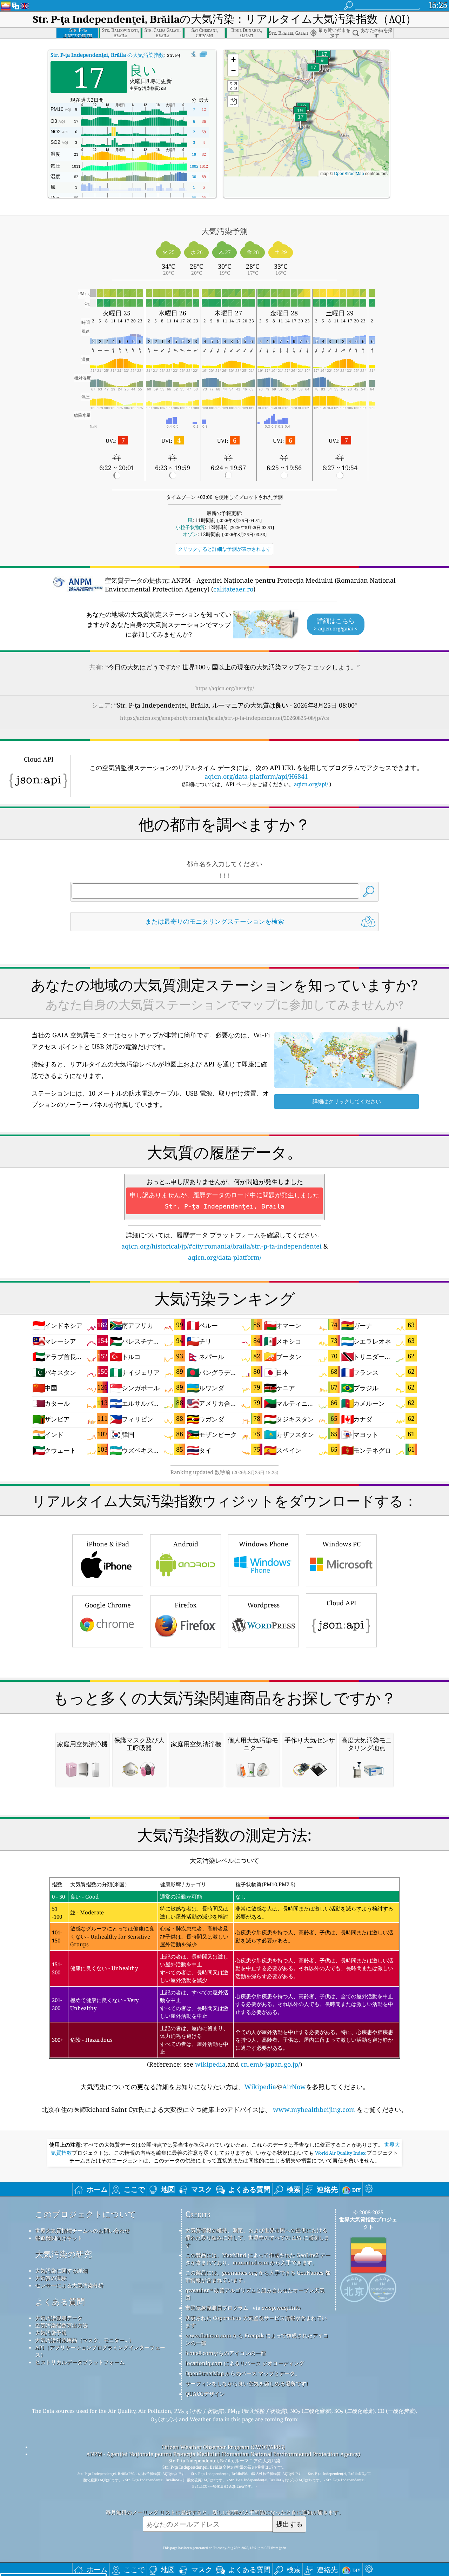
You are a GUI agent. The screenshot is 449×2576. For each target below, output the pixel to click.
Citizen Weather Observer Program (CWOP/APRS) (223, 2447)
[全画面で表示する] (203, 54)
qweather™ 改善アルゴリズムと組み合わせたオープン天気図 (255, 2294)
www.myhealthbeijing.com (314, 2109)
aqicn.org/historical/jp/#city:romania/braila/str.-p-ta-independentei (222, 1246)
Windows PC (341, 1544)
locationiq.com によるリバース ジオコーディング (245, 2363)
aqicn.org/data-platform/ (225, 1257)
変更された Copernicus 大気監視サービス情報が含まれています (256, 2321)
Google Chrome (108, 1605)
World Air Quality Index (340, 2153)
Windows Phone (264, 1544)
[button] (301, 121)
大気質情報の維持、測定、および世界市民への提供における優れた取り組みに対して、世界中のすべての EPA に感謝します (257, 2237)
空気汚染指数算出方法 (61, 2325)
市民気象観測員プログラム (217, 2308)
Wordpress (263, 1605)
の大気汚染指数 (107, 55)
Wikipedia (260, 2087)
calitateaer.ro (233, 589)
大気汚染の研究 (63, 2254)
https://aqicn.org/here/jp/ (225, 688)
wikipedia (210, 2064)
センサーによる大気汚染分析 (69, 2285)
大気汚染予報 (51, 2333)
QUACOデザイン (205, 2394)
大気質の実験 (51, 2278)
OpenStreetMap (349, 173)
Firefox (186, 1605)
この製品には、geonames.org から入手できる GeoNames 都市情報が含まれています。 (258, 2276)
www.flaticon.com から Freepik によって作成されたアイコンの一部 (257, 2339)
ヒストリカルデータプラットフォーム (80, 2362)
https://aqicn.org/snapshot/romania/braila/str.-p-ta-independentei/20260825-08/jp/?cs (224, 718)
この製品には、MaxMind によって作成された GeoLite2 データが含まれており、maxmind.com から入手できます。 (258, 2259)
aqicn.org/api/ (311, 784)
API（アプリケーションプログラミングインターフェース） (100, 2351)
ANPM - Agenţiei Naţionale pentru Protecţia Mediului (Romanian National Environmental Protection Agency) (223, 2454)
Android (186, 1544)
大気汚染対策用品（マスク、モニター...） (85, 2340)
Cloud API (341, 1603)
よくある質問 (60, 2301)
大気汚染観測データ (59, 2318)
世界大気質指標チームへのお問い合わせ (82, 2230)
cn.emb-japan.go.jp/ (270, 2064)
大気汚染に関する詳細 (61, 2270)
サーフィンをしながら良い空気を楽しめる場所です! (247, 2383)
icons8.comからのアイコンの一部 (226, 2353)
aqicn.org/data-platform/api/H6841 (256, 776)
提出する (289, 2524)
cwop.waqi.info (281, 2308)
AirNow (294, 2087)
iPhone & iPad (108, 1544)
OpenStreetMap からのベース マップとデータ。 (243, 2373)
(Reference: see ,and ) (223, 1975)
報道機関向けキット (59, 2238)
